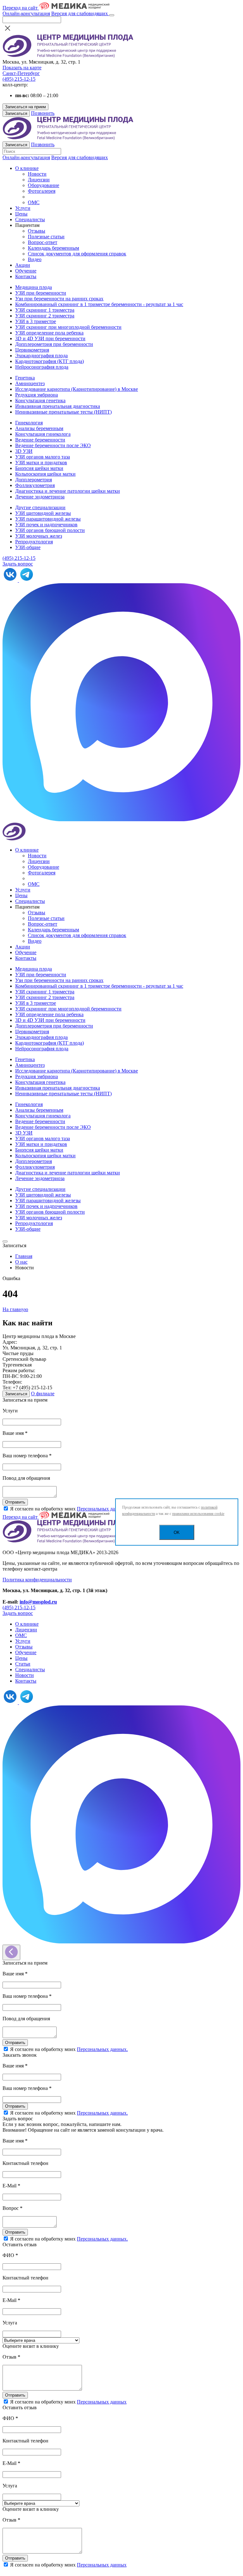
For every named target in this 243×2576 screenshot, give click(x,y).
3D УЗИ (24, 451)
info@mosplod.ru (38, 1602)
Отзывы (37, 231)
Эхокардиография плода (41, 356)
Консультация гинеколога (43, 434)
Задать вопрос (18, 564)
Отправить (15, 1502)
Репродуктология (34, 542)
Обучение (26, 271)
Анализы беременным (39, 428)
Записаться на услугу (59, 2570)
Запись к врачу (19, 2570)
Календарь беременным (53, 248)
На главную (15, 1309)
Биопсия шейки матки (39, 468)
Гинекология (29, 423)
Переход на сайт (21, 8)
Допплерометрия (34, 480)
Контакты (26, 276)
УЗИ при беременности (41, 293)
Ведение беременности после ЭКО (53, 445)
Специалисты (30, 219)
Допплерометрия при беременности (54, 344)
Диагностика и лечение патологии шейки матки (68, 491)
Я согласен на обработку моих (69, 1509)
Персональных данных (102, 2402)
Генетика (25, 378)
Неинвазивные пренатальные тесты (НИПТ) (63, 412)
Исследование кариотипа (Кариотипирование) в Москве (77, 389)
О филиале (43, 1394)
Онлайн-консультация (26, 13)
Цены (21, 214)
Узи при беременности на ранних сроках (59, 299)
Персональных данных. (102, 1509)
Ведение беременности (40, 440)
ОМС (34, 202)
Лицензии (39, 180)
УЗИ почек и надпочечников (46, 525)
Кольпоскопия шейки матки (45, 474)
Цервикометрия (32, 350)
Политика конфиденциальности (37, 1580)
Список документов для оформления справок (77, 254)
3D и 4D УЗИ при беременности (50, 338)
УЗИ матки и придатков (41, 463)
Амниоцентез (30, 383)
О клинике (27, 168)
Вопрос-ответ (43, 242)
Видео (35, 259)
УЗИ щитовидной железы (43, 513)
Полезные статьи (46, 237)
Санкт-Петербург (21, 73)
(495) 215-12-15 (19, 79)
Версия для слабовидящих (80, 13)
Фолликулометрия (35, 485)
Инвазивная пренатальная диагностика (58, 406)
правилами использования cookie (198, 1514)
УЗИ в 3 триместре (36, 321)
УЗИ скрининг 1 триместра (45, 310)
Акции (23, 265)
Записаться (16, 113)
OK (177, 1532)
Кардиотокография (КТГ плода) (50, 361)
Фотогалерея (42, 191)
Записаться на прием (25, 107)
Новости (37, 174)
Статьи (23, 1664)
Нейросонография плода (42, 367)
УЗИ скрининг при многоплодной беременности (68, 327)
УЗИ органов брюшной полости (50, 530)
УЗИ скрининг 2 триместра (45, 316)
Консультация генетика (40, 400)
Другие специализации (40, 507)
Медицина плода (34, 287)
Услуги (23, 208)
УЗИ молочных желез (39, 536)
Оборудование (44, 185)
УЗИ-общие (28, 547)
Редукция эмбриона (37, 395)
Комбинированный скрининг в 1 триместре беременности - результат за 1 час (99, 304)
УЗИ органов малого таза (43, 457)
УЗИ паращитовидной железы (48, 519)
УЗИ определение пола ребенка (49, 333)
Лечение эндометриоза (40, 497)
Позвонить (43, 113)
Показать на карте (22, 68)
